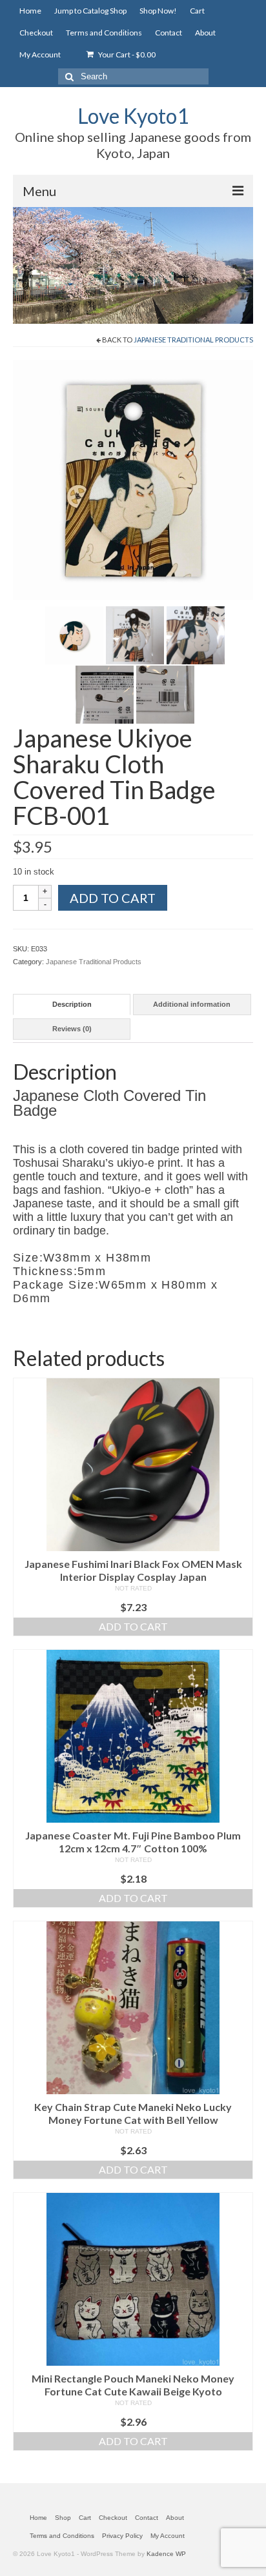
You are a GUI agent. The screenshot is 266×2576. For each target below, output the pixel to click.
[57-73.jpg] (74, 634)
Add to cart (113, 898)
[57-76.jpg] (105, 693)
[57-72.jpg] (133, 479)
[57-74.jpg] (135, 634)
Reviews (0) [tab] (72, 1029)
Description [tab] (72, 1004)
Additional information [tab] (192, 1004)
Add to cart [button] (133, 1626)
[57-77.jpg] (165, 693)
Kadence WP (166, 2554)
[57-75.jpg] (196, 634)
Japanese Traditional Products (193, 340)
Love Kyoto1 (133, 116)
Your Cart (126, 54)
